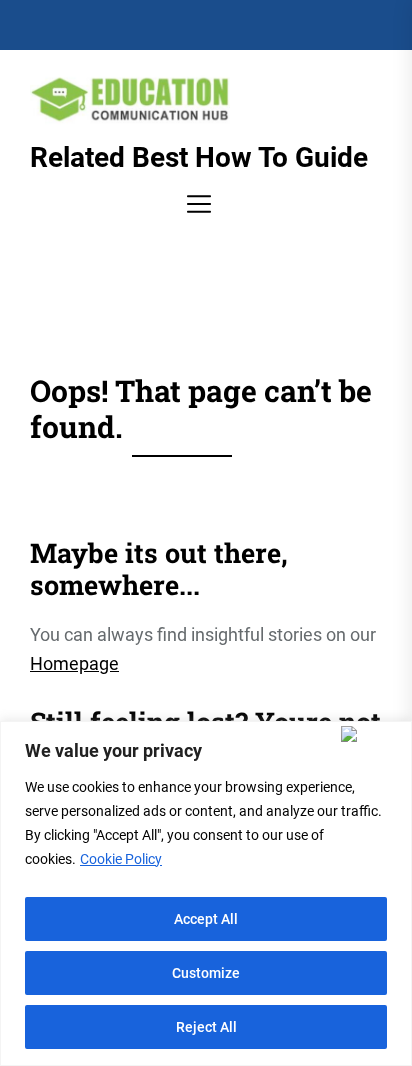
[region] (206, 893)
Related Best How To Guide (199, 157)
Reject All (206, 1027)
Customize (206, 973)
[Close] (372, 734)
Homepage (74, 663)
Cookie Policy (121, 859)
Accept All (206, 919)
